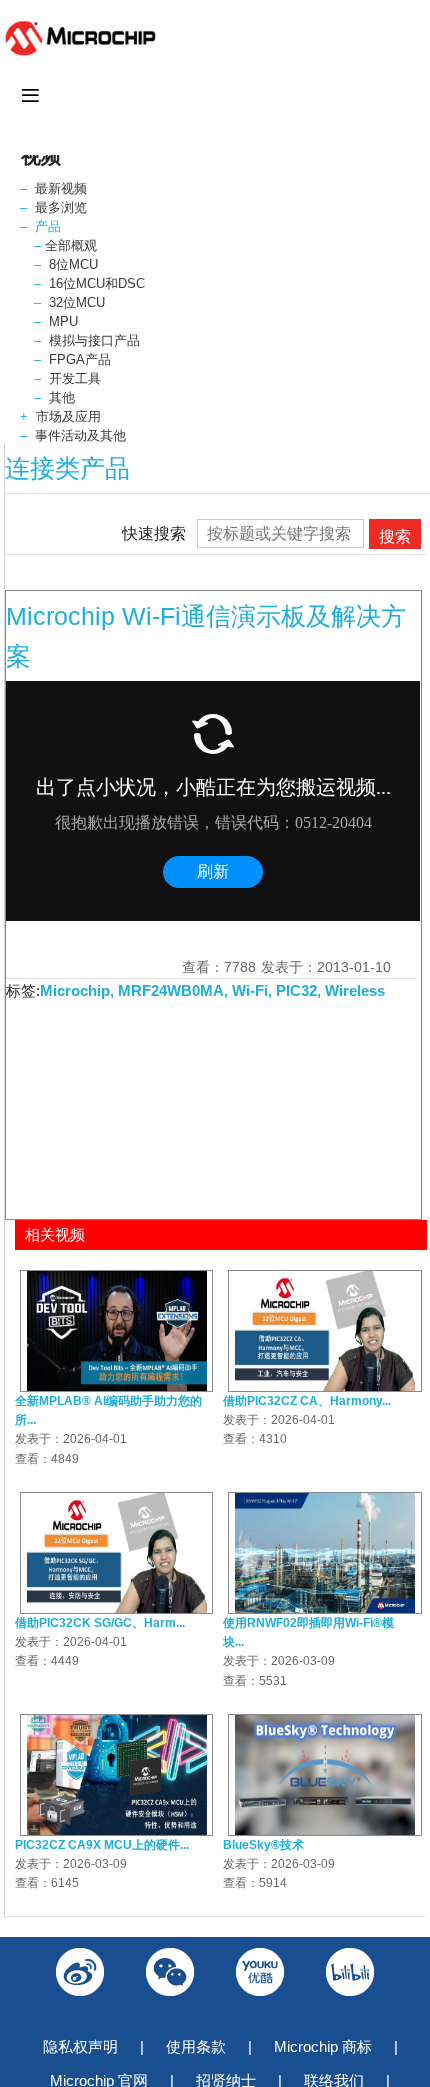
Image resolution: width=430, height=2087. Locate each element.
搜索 (395, 536)
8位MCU (73, 264)
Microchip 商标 (323, 2046)
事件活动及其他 (80, 435)
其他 (62, 397)
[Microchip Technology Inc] (85, 54)
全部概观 (71, 245)
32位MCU (77, 302)
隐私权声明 (80, 2046)
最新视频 (61, 188)
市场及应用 (68, 416)
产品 (48, 226)
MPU (63, 321)
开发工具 (75, 378)
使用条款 (196, 2046)
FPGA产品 (80, 359)
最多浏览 (61, 207)
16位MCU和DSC (97, 283)
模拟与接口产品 (94, 340)
